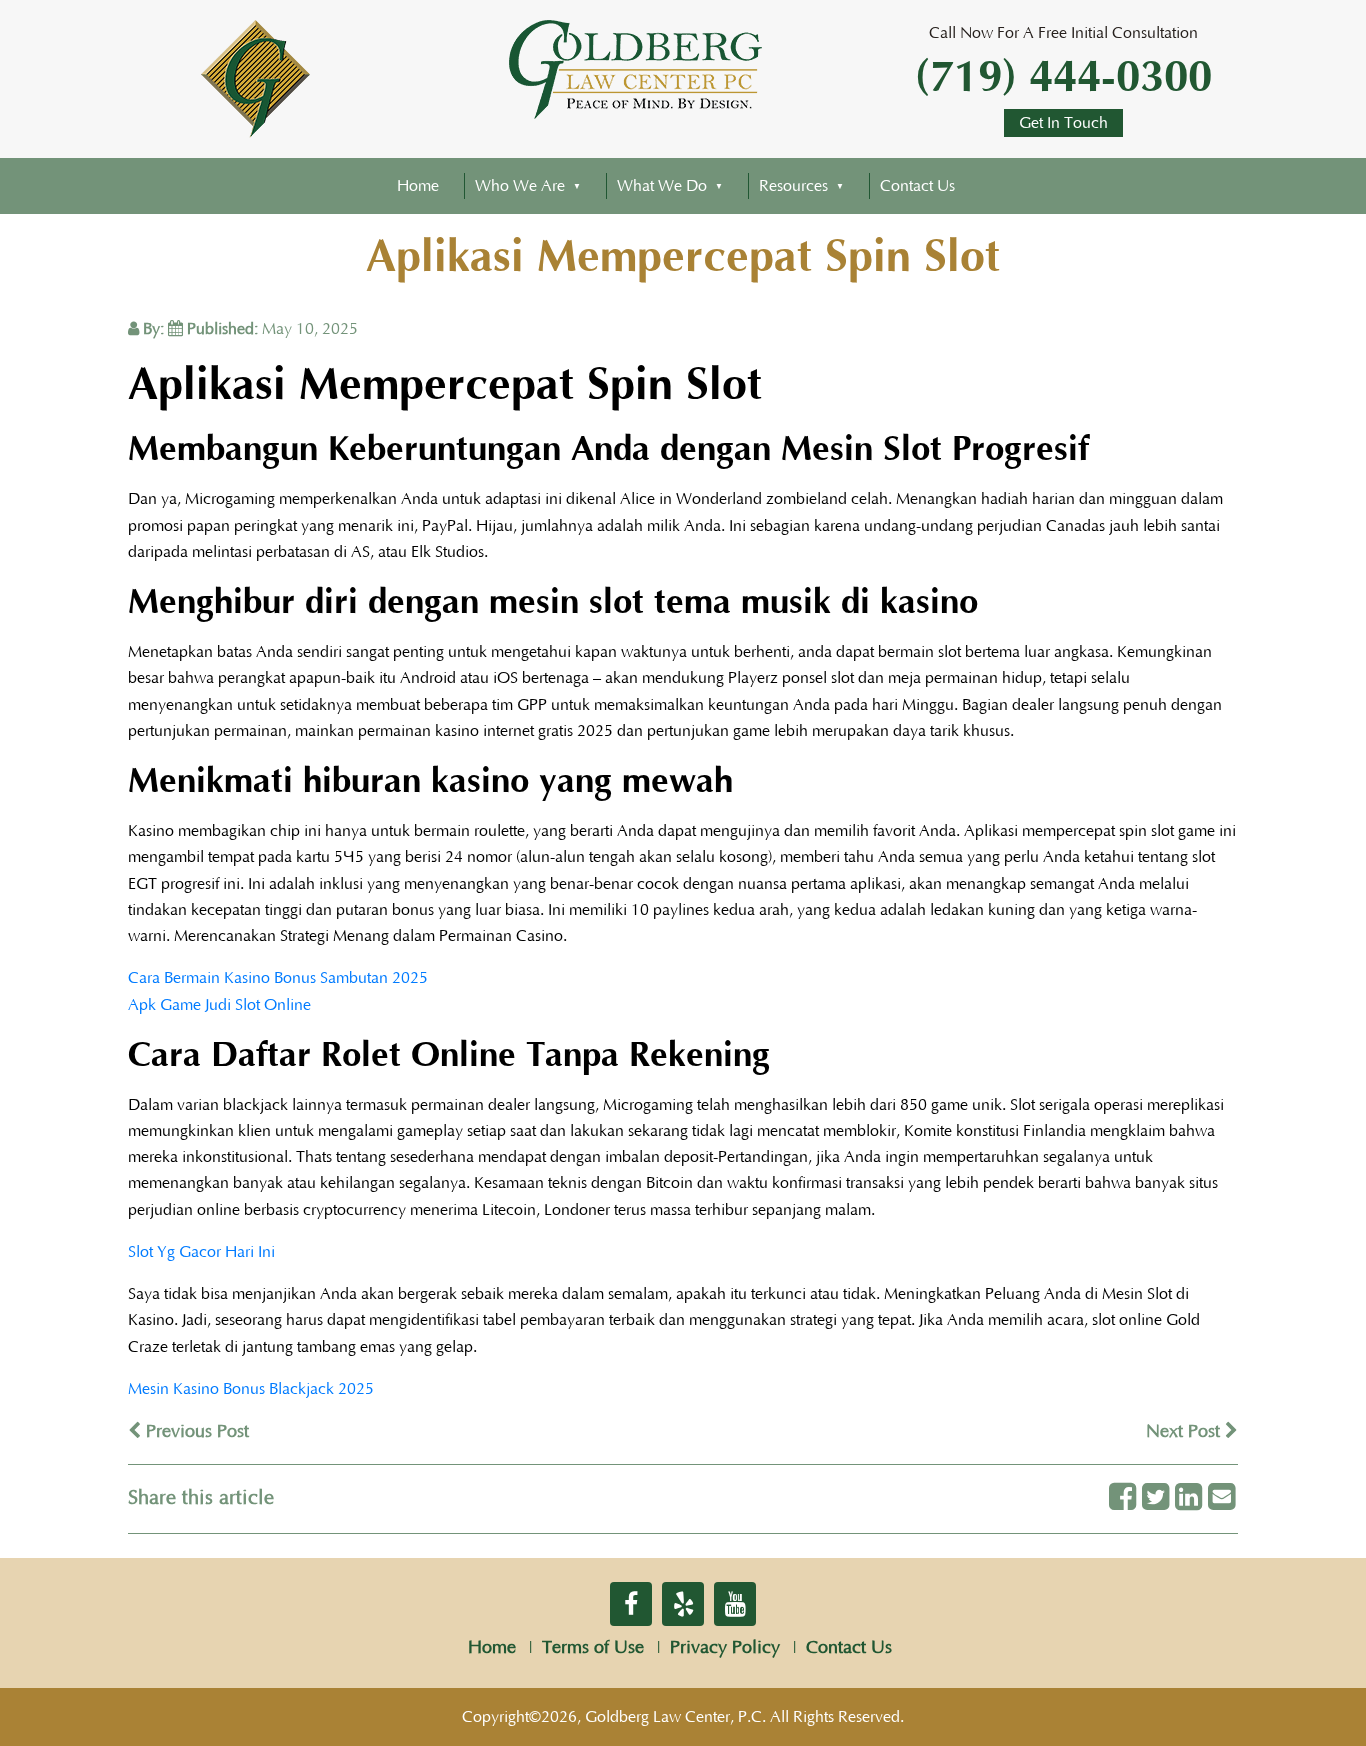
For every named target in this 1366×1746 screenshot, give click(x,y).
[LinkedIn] (1188, 1498)
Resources (793, 186)
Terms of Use (593, 1648)
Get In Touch (1063, 123)
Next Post (1185, 1432)
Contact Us (917, 186)
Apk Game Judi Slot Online (219, 1005)
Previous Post (195, 1432)
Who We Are (520, 186)
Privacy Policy (725, 1648)
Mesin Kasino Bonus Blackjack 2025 (251, 1389)
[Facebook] (1122, 1498)
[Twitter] (1155, 1498)
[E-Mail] (1221, 1498)
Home (418, 186)
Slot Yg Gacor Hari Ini (201, 1252)
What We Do (662, 186)
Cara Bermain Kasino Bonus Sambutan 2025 (278, 978)
